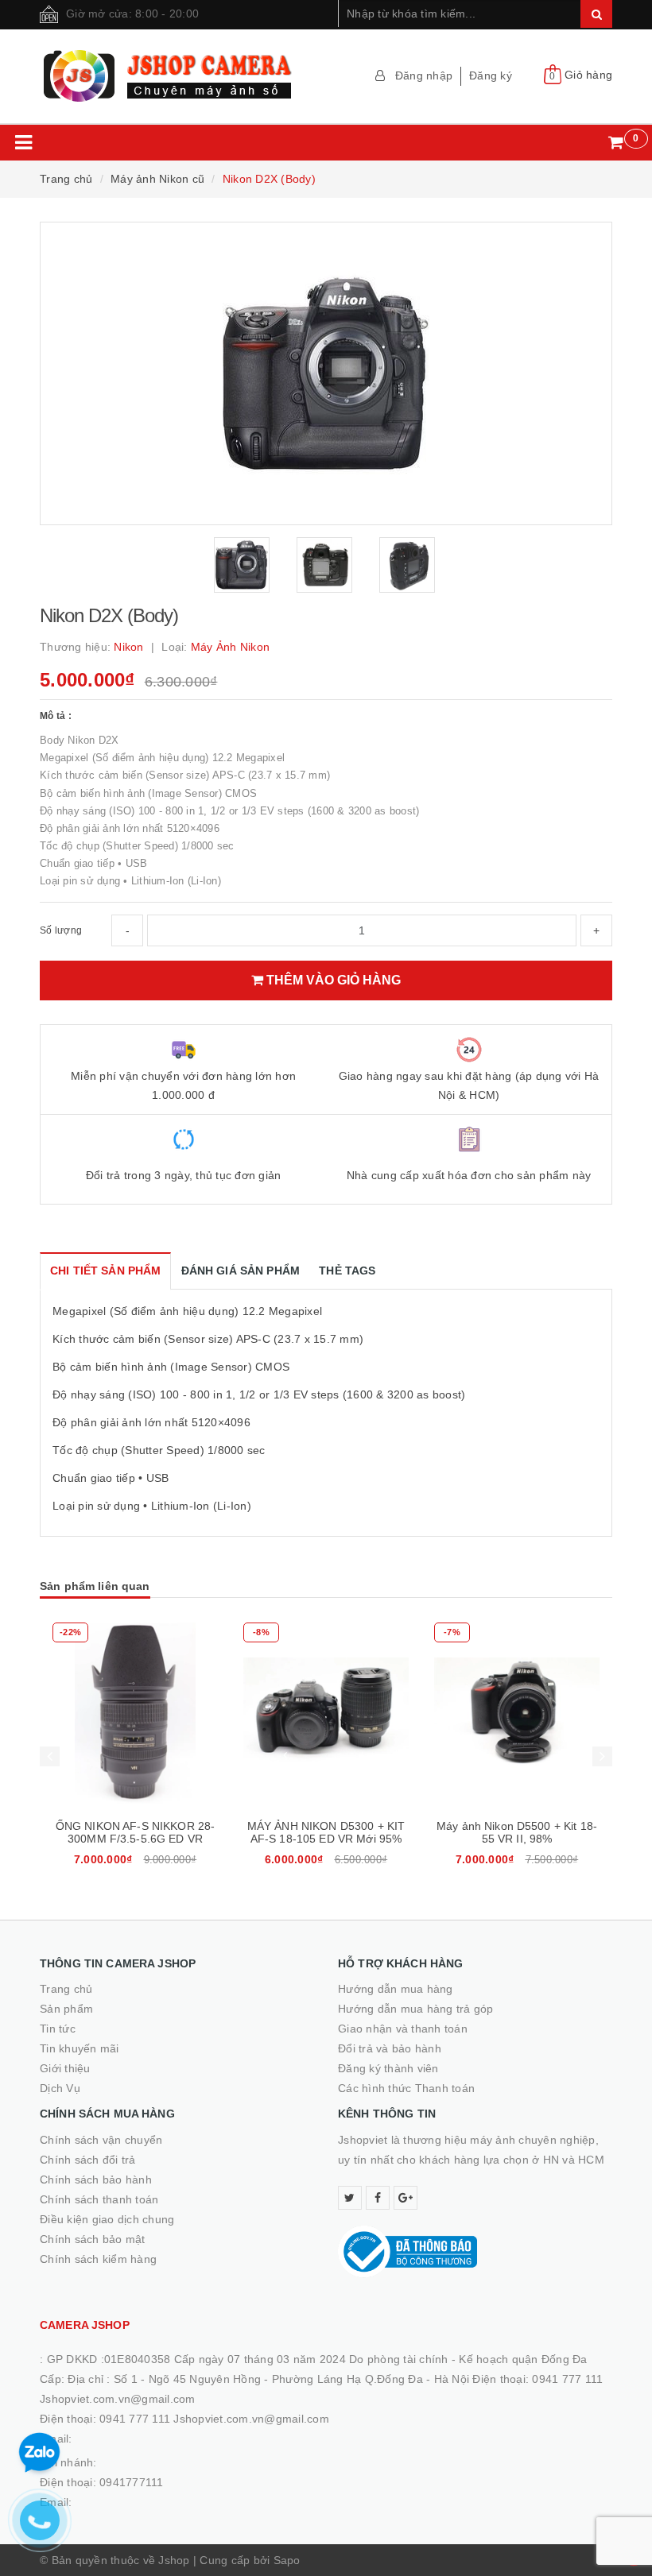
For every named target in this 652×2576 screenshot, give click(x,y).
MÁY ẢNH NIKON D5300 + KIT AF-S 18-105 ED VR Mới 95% (326, 1832)
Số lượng (61, 930)
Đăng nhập (424, 75)
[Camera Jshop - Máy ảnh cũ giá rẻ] (177, 76)
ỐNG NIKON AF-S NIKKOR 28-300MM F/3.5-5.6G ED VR (136, 1832)
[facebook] (378, 2198)
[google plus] (406, 2198)
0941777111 (132, 2482)
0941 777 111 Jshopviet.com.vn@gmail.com (214, 2419)
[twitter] (350, 2198)
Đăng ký (491, 75)
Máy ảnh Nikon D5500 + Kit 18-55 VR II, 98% (517, 1832)
